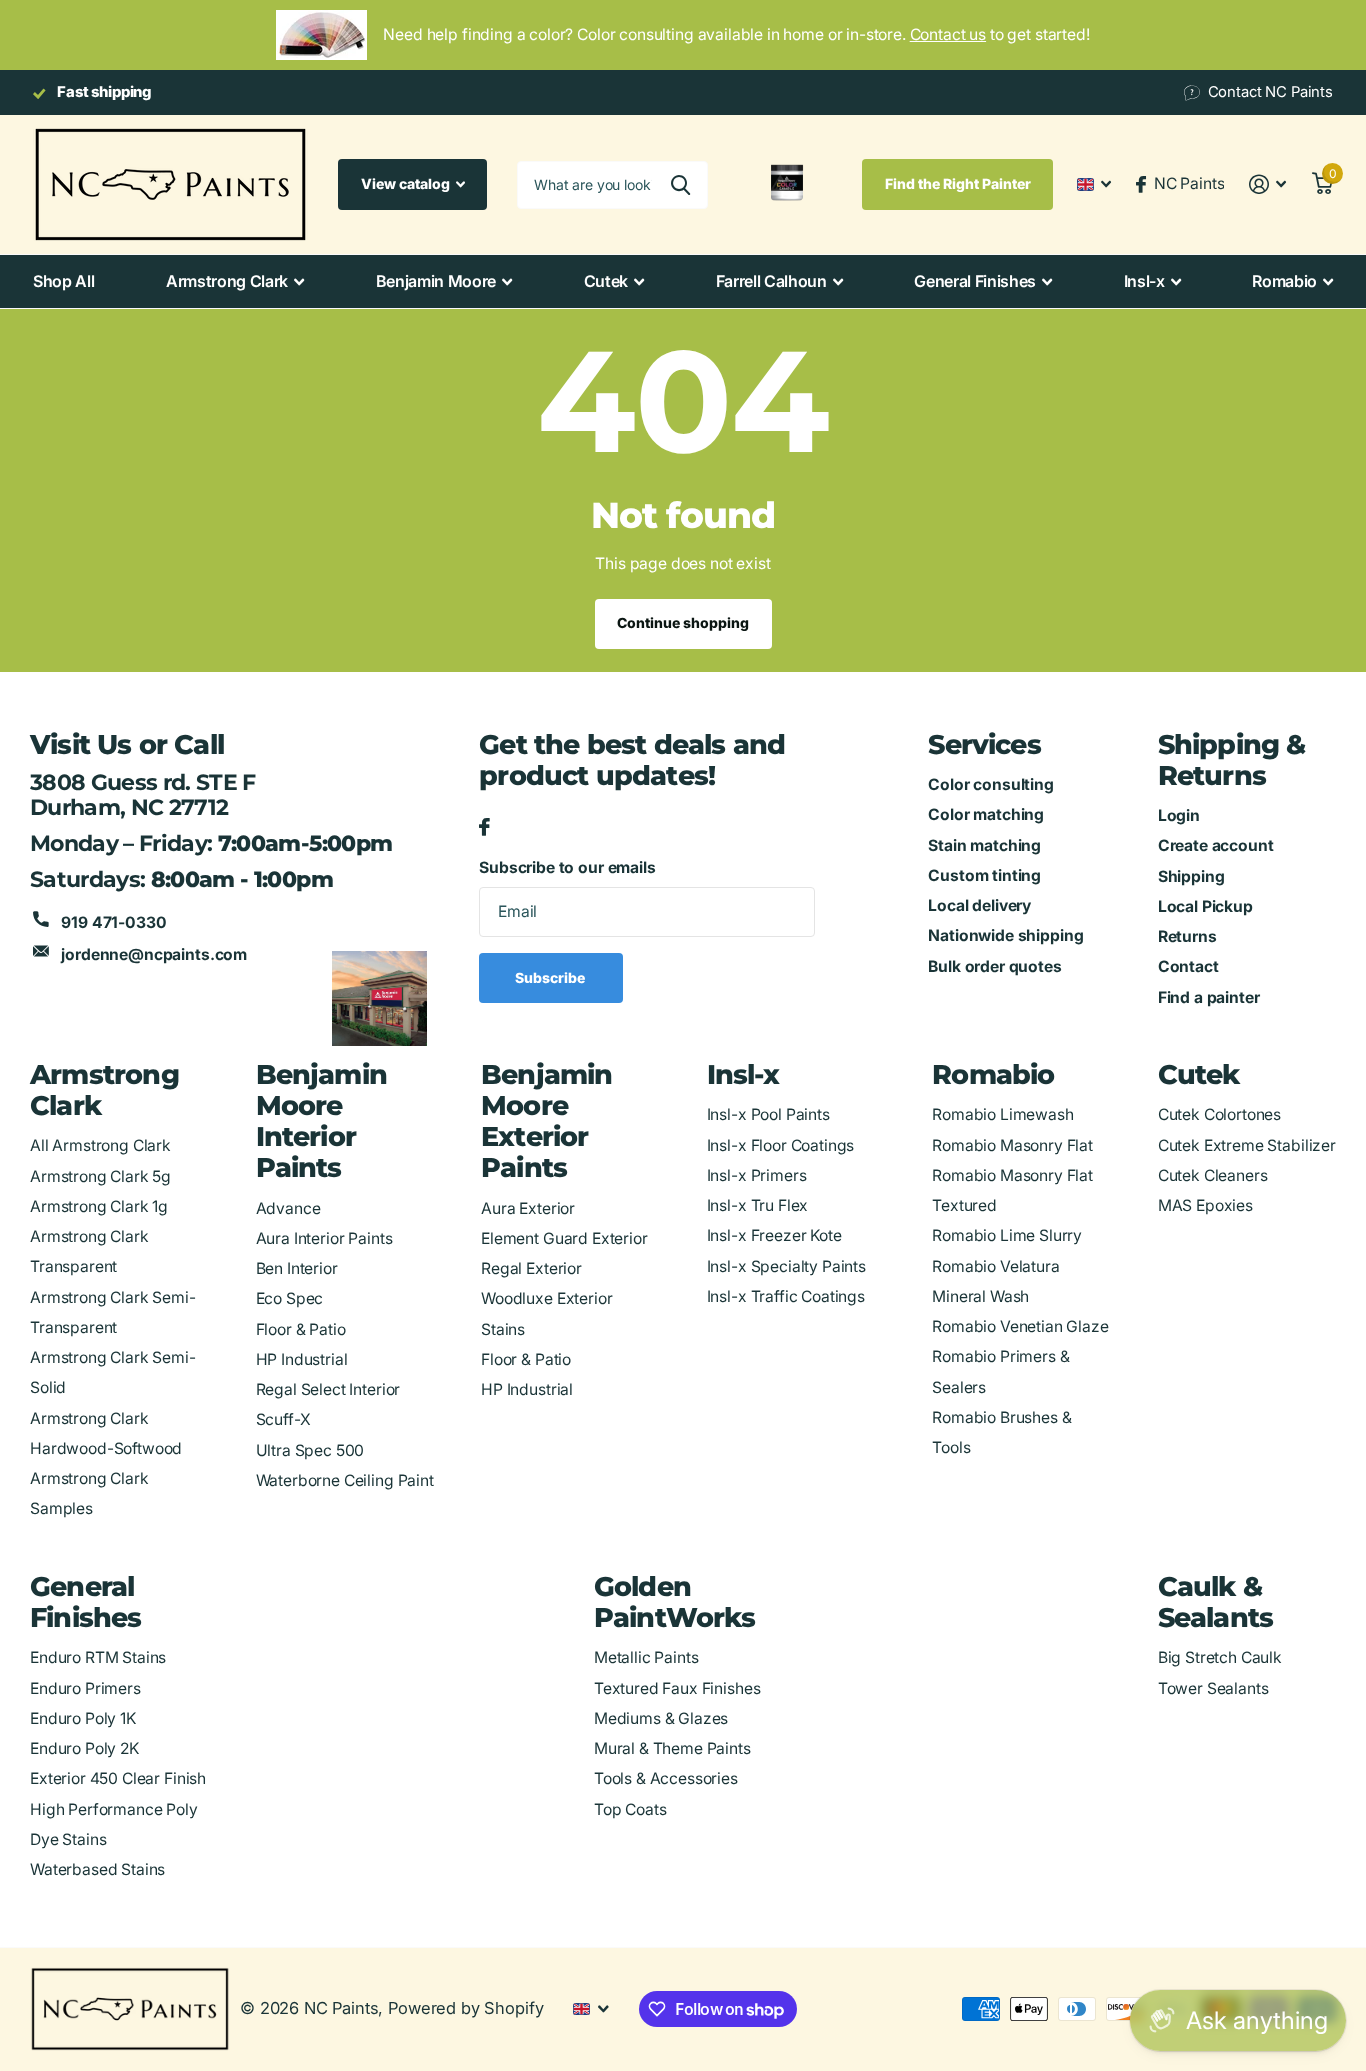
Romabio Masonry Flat (1012, 1145)
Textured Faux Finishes (677, 1688)
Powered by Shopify (465, 2008)
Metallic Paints (646, 1657)
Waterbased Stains (97, 1869)
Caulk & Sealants (1216, 1602)
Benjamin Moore (436, 281)
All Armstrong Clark (100, 1145)
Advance (288, 1208)
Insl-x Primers (757, 1175)
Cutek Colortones (1220, 1114)
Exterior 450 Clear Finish (118, 1778)
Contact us (948, 34)
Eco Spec (290, 1298)
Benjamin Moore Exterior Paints (547, 1121)
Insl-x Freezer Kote (774, 1235)
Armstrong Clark (227, 281)
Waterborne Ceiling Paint (345, 1480)
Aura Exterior (528, 1208)
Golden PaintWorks (674, 1602)
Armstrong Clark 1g (99, 1206)
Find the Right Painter (958, 183)
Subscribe (551, 977)
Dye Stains (68, 1839)
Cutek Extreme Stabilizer (1247, 1145)
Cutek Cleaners (1213, 1175)
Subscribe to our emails (567, 867)
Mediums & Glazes (661, 1718)
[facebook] (484, 828)
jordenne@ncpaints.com (154, 954)
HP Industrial (302, 1359)
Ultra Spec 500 (310, 1450)
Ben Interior (297, 1268)
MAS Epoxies (1205, 1205)
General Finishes (975, 281)
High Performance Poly (114, 1809)
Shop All (63, 281)
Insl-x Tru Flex (758, 1205)
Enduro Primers (85, 1688)
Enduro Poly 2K (84, 1748)
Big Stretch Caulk (1220, 1657)
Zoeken (680, 185)
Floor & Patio (301, 1329)
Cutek (606, 281)
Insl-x (1144, 281)
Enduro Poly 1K (83, 1718)
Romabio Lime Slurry (1007, 1235)
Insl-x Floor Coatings (781, 1145)
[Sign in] (1267, 184)
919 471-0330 (113, 922)
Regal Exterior (531, 1268)
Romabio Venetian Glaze (1020, 1326)
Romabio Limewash (1003, 1114)
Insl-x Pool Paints (768, 1114)
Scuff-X (283, 1419)
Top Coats (630, 1809)
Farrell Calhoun (771, 281)
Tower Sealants (1213, 1688)
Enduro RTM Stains (98, 1657)
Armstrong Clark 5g (100, 1176)
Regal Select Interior (328, 1389)
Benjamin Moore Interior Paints (322, 1121)
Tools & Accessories (666, 1778)
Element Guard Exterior (564, 1238)
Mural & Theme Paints (672, 1748)
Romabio (1284, 281)
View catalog (407, 183)
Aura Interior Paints (324, 1238)
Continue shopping (683, 622)
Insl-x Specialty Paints (786, 1266)
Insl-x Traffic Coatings (786, 1296)
